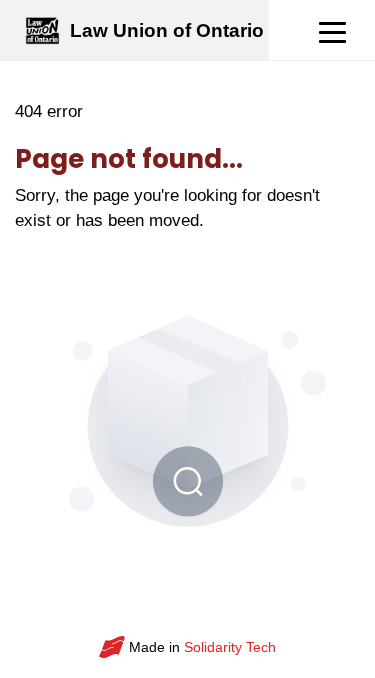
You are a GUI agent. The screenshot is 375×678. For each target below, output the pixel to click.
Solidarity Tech (230, 647)
